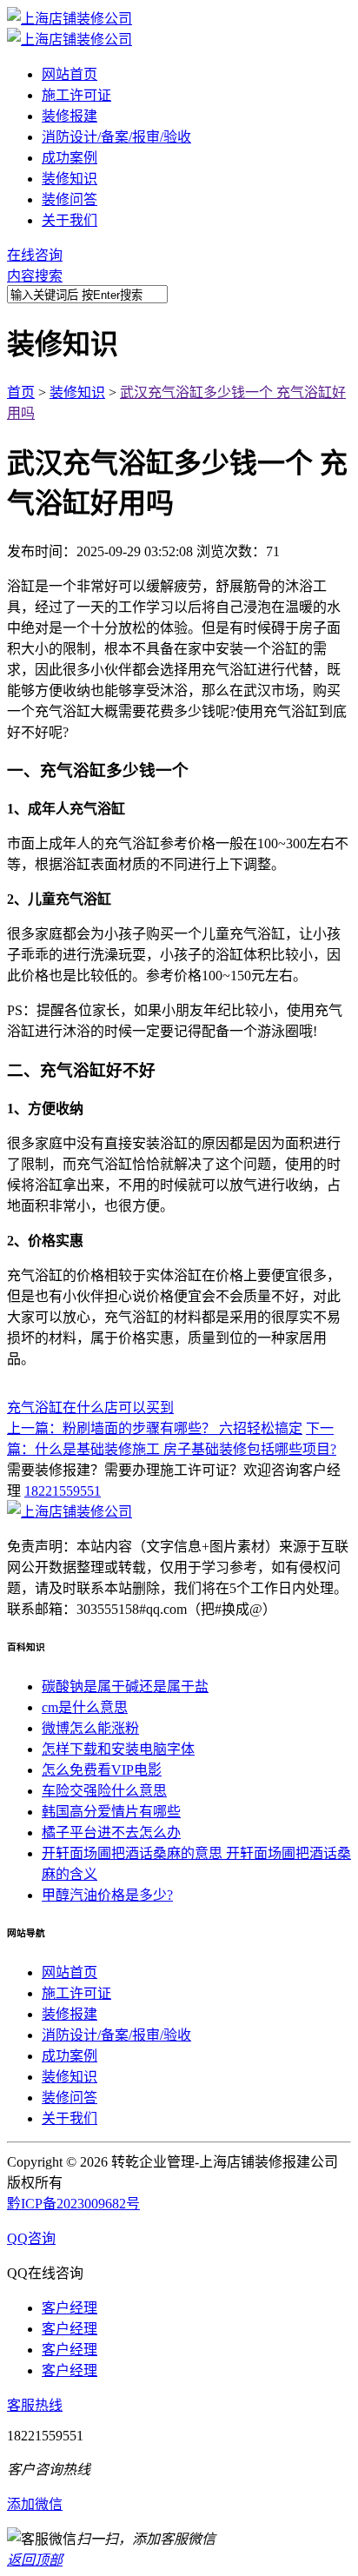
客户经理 (70, 2308)
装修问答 (70, 199)
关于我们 (70, 220)
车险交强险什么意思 (104, 1791)
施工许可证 (76, 95)
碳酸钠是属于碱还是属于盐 (125, 1686)
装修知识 (70, 179)
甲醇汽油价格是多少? (107, 1895)
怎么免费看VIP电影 (102, 1770)
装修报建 (70, 116)
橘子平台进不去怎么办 (111, 1832)
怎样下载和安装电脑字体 (118, 1749)
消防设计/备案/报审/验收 (116, 137)
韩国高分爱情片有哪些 (111, 1812)
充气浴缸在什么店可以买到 (90, 1408)
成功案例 (70, 158)
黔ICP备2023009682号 (73, 2204)
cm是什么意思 (85, 1707)
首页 (21, 392)
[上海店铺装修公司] (70, 19)
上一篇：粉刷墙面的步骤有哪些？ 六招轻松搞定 (155, 1428)
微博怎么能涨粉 (90, 1728)
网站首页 (70, 74)
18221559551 (63, 1491)
